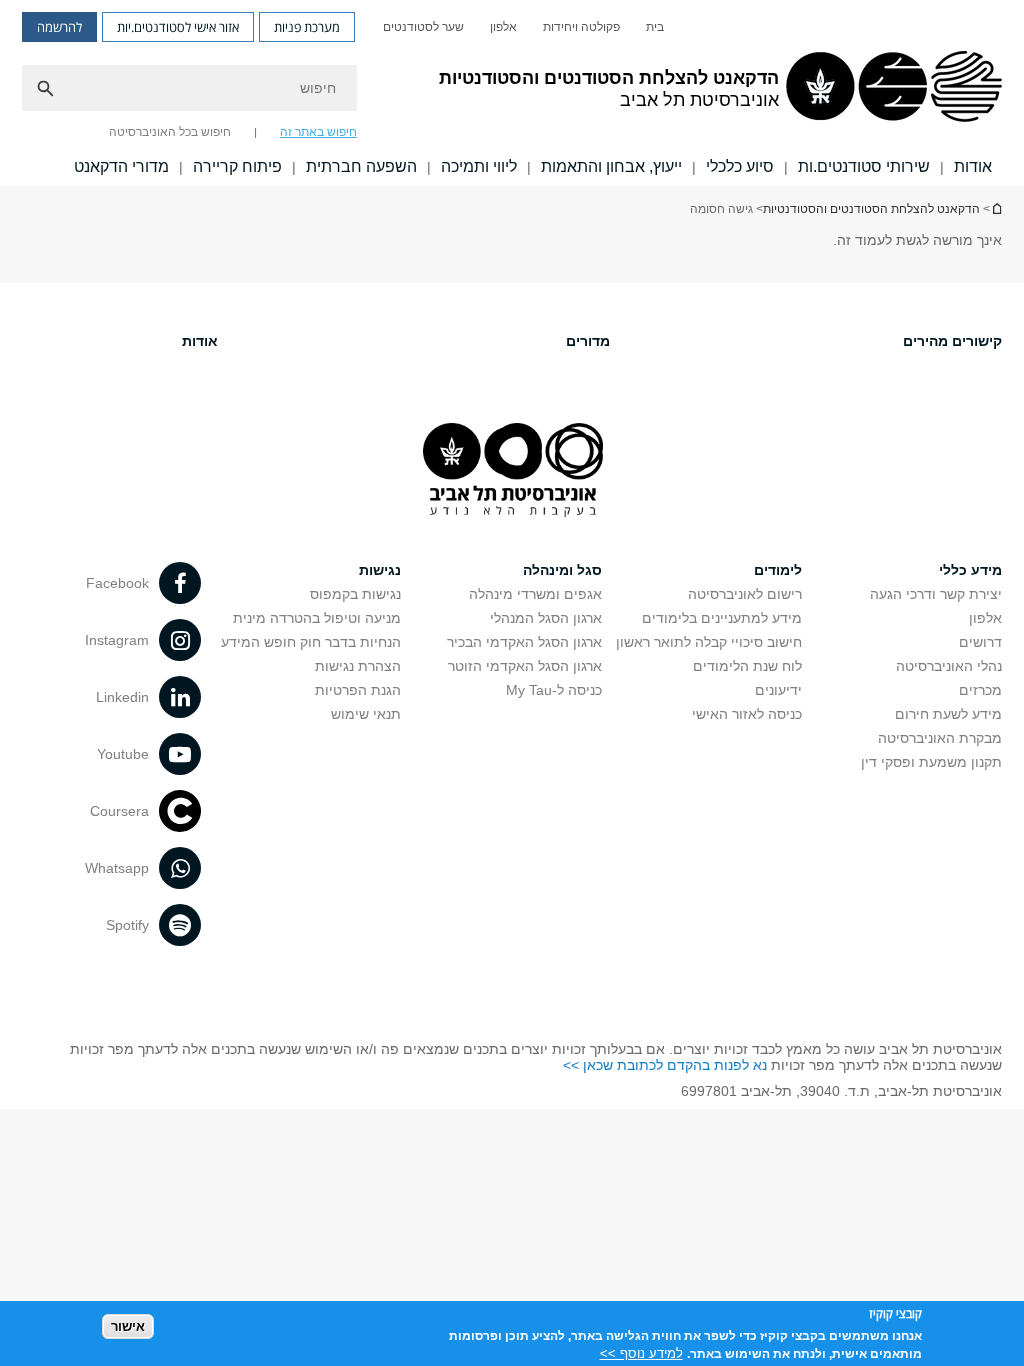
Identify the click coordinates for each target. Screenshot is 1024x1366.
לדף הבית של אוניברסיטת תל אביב (996, 208)
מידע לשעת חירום (948, 714)
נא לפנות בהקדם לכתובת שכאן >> (665, 1065)
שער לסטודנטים (423, 27)
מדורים (588, 341)
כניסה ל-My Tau (554, 690)
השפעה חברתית (361, 166)
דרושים (980, 642)
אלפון (503, 27)
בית (655, 27)
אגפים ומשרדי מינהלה (535, 594)
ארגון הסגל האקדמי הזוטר (525, 666)
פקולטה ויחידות (581, 27)
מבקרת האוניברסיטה (940, 738)
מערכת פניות (307, 27)
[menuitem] (655, 27)
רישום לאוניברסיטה (745, 594)
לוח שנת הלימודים (747, 666)
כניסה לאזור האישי (747, 714)
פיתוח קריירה (237, 166)
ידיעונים (778, 690)
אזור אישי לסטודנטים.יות (178, 27)
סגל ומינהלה (562, 570)
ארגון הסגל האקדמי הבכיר (524, 642)
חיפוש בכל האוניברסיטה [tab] (170, 132)
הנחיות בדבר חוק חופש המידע (311, 642)
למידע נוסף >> (641, 1353)
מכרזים (980, 690)
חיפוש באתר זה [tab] (318, 132)
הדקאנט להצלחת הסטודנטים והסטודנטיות (871, 209)
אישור (128, 1326)
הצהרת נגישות (358, 666)
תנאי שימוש (366, 714)
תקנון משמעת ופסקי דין (931, 762)
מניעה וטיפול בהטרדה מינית (317, 618)
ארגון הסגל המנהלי (546, 618)
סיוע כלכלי (740, 166)
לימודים (778, 570)
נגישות (380, 570)
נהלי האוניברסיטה (949, 666)
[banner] (512, 93)
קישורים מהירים (952, 341)
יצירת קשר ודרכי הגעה (936, 594)
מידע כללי (970, 570)
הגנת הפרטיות (358, 690)
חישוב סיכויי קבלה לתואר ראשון (709, 642)
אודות (200, 341)
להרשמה (59, 27)
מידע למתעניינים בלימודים (722, 618)
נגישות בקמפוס (355, 594)
